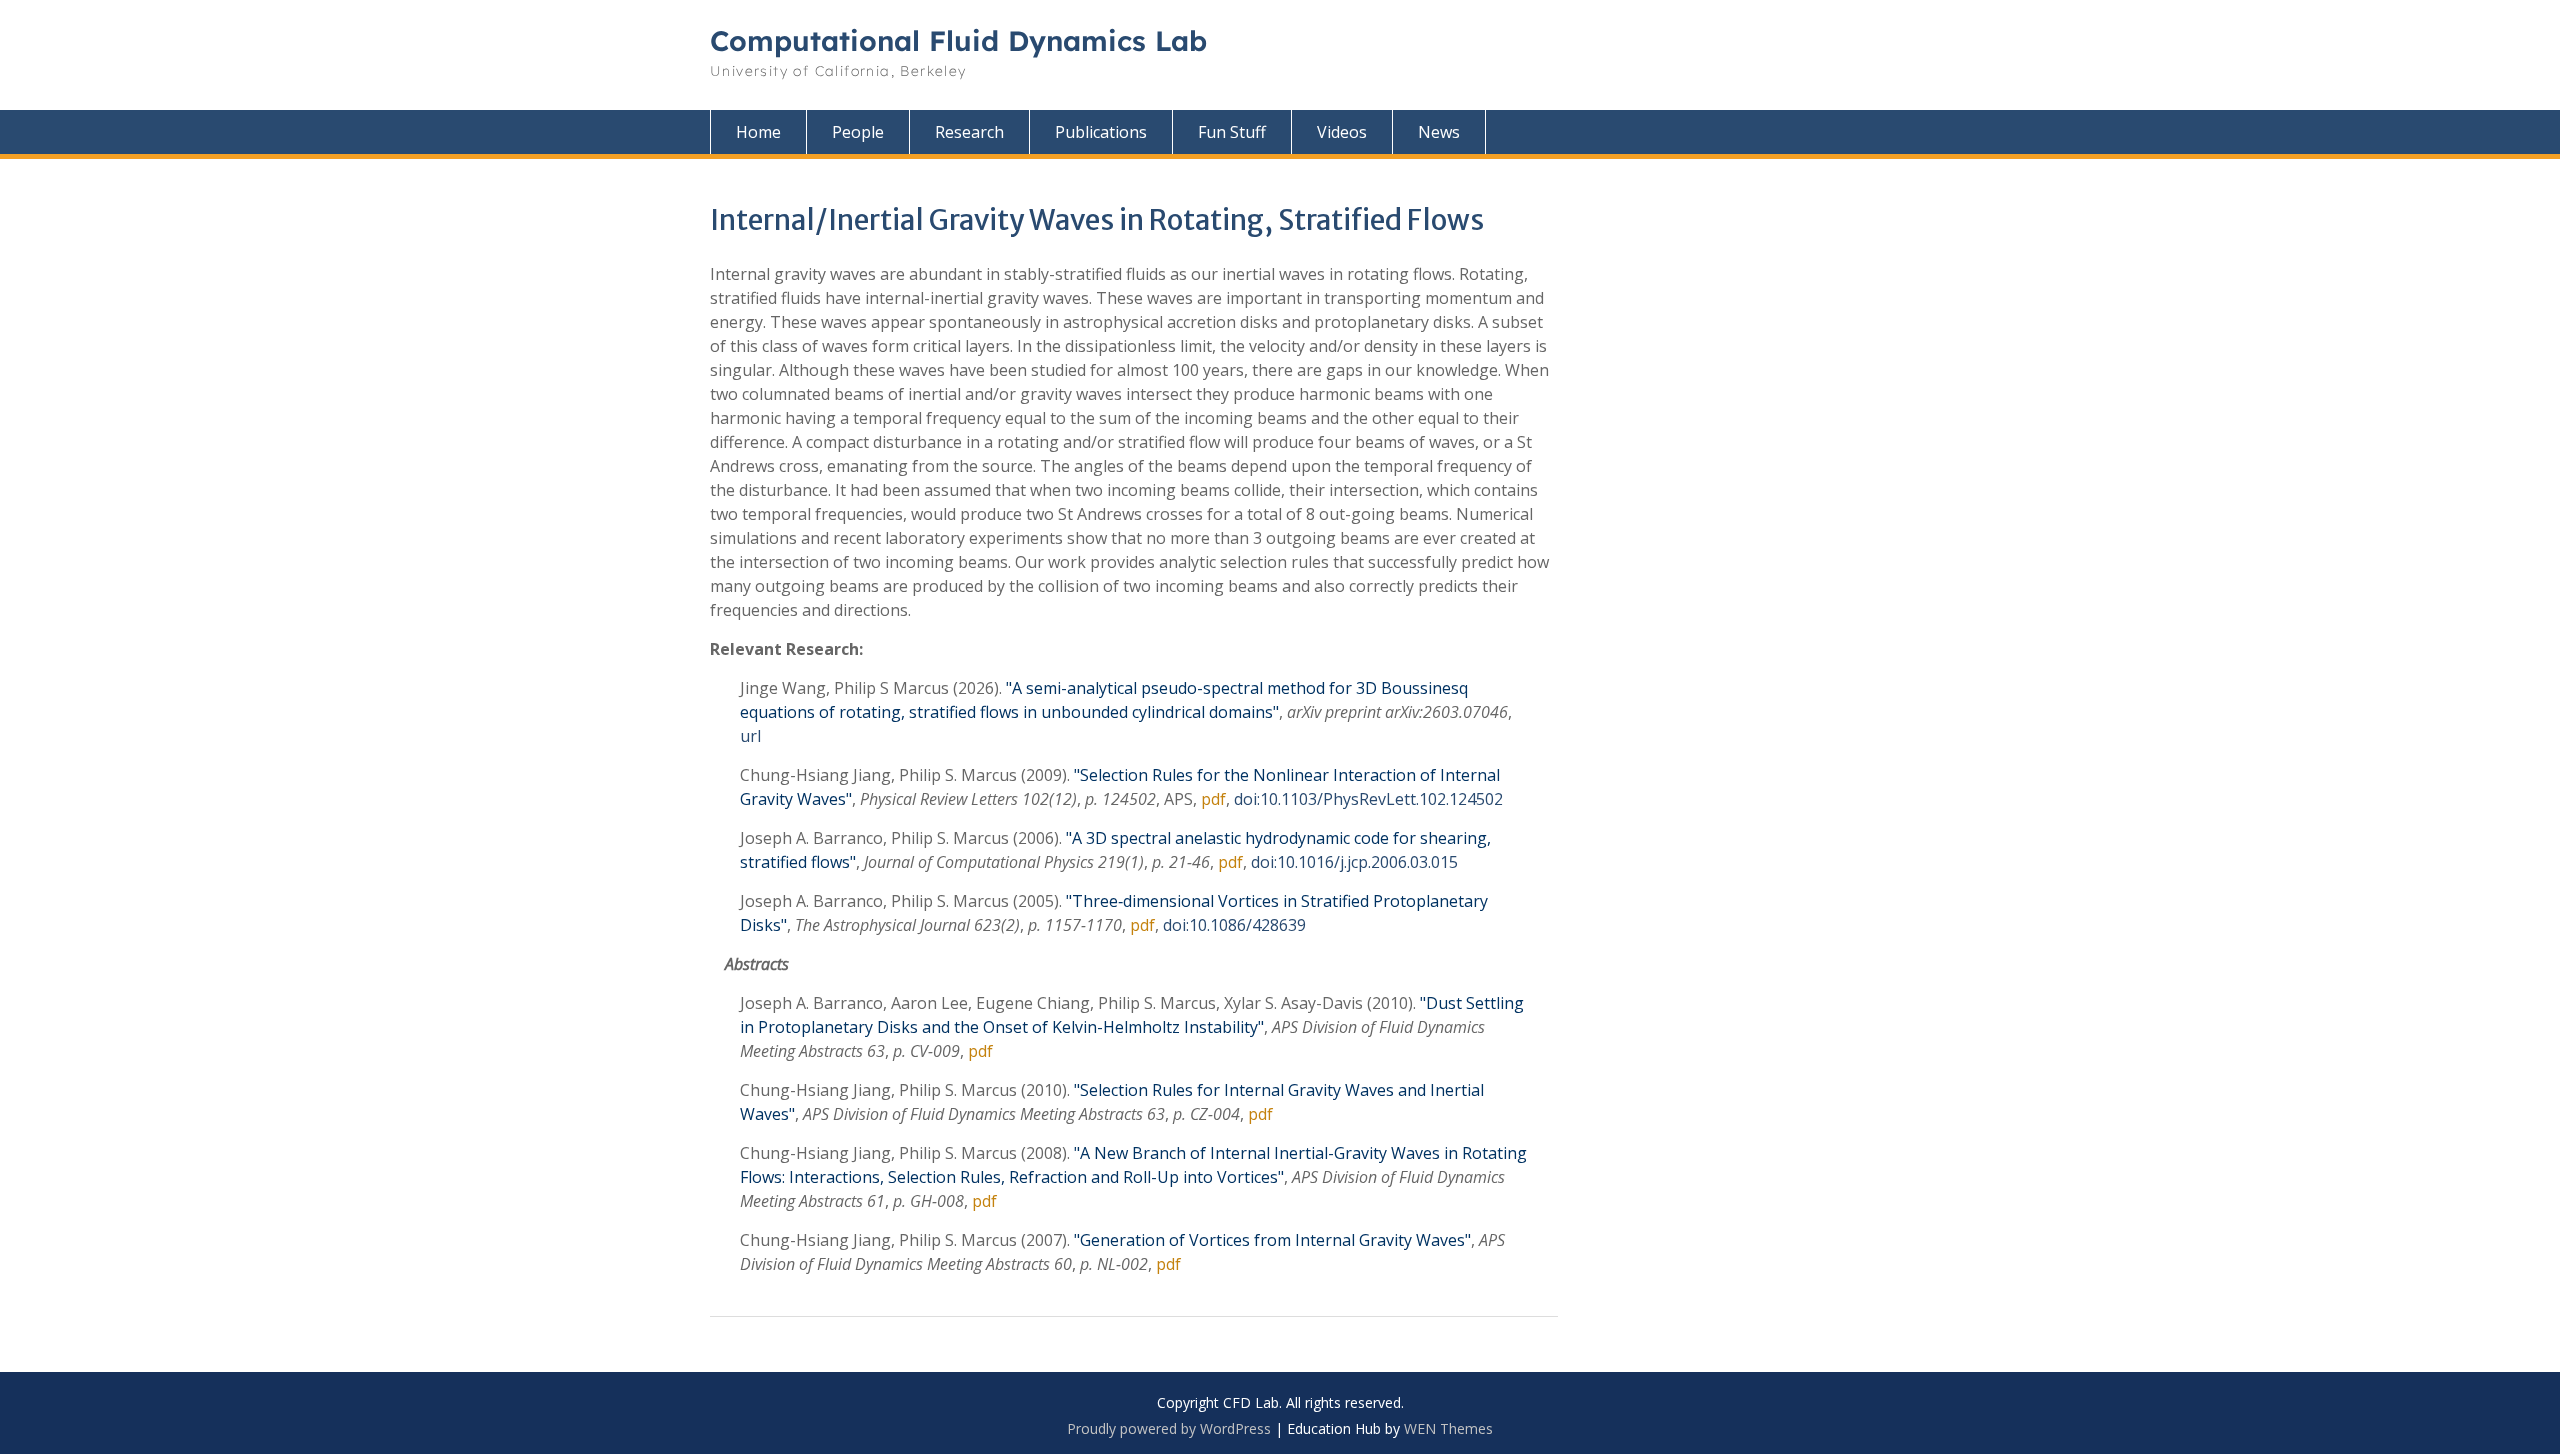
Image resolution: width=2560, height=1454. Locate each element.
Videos (1342, 132)
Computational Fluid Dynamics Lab (958, 40)
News (1439, 132)
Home (758, 132)
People (858, 132)
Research (969, 132)
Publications (1101, 132)
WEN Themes (1448, 1428)
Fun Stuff (1232, 132)
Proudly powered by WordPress (1169, 1428)
